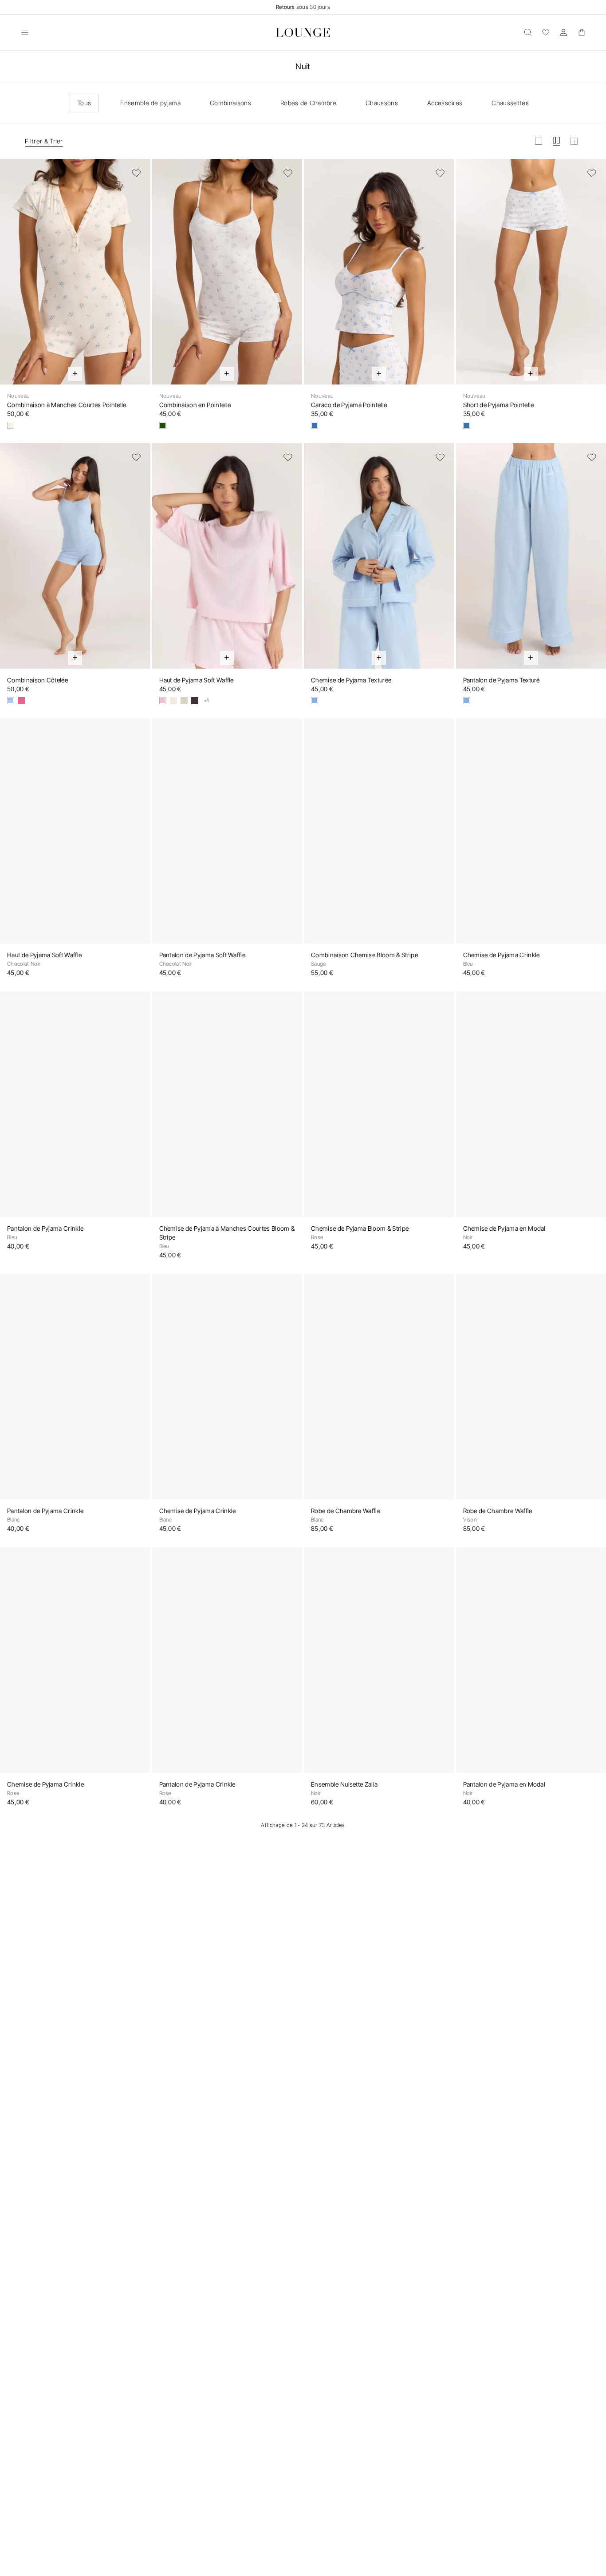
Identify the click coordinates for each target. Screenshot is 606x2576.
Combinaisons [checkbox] (230, 103)
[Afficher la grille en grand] (539, 141)
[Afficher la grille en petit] (574, 141)
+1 (206, 701)
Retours (285, 7)
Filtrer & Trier (44, 141)
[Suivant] (138, 277)
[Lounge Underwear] (303, 32)
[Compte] (563, 32)
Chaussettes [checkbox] (510, 103)
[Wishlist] (546, 32)
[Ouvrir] (25, 32)
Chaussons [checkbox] (382, 103)
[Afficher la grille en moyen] (556, 141)
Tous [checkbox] (84, 103)
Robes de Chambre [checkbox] (308, 103)
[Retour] (12, 277)
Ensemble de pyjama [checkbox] (150, 103)
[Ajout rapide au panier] (75, 374)
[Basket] (581, 32)
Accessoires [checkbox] (445, 103)
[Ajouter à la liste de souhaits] (136, 173)
